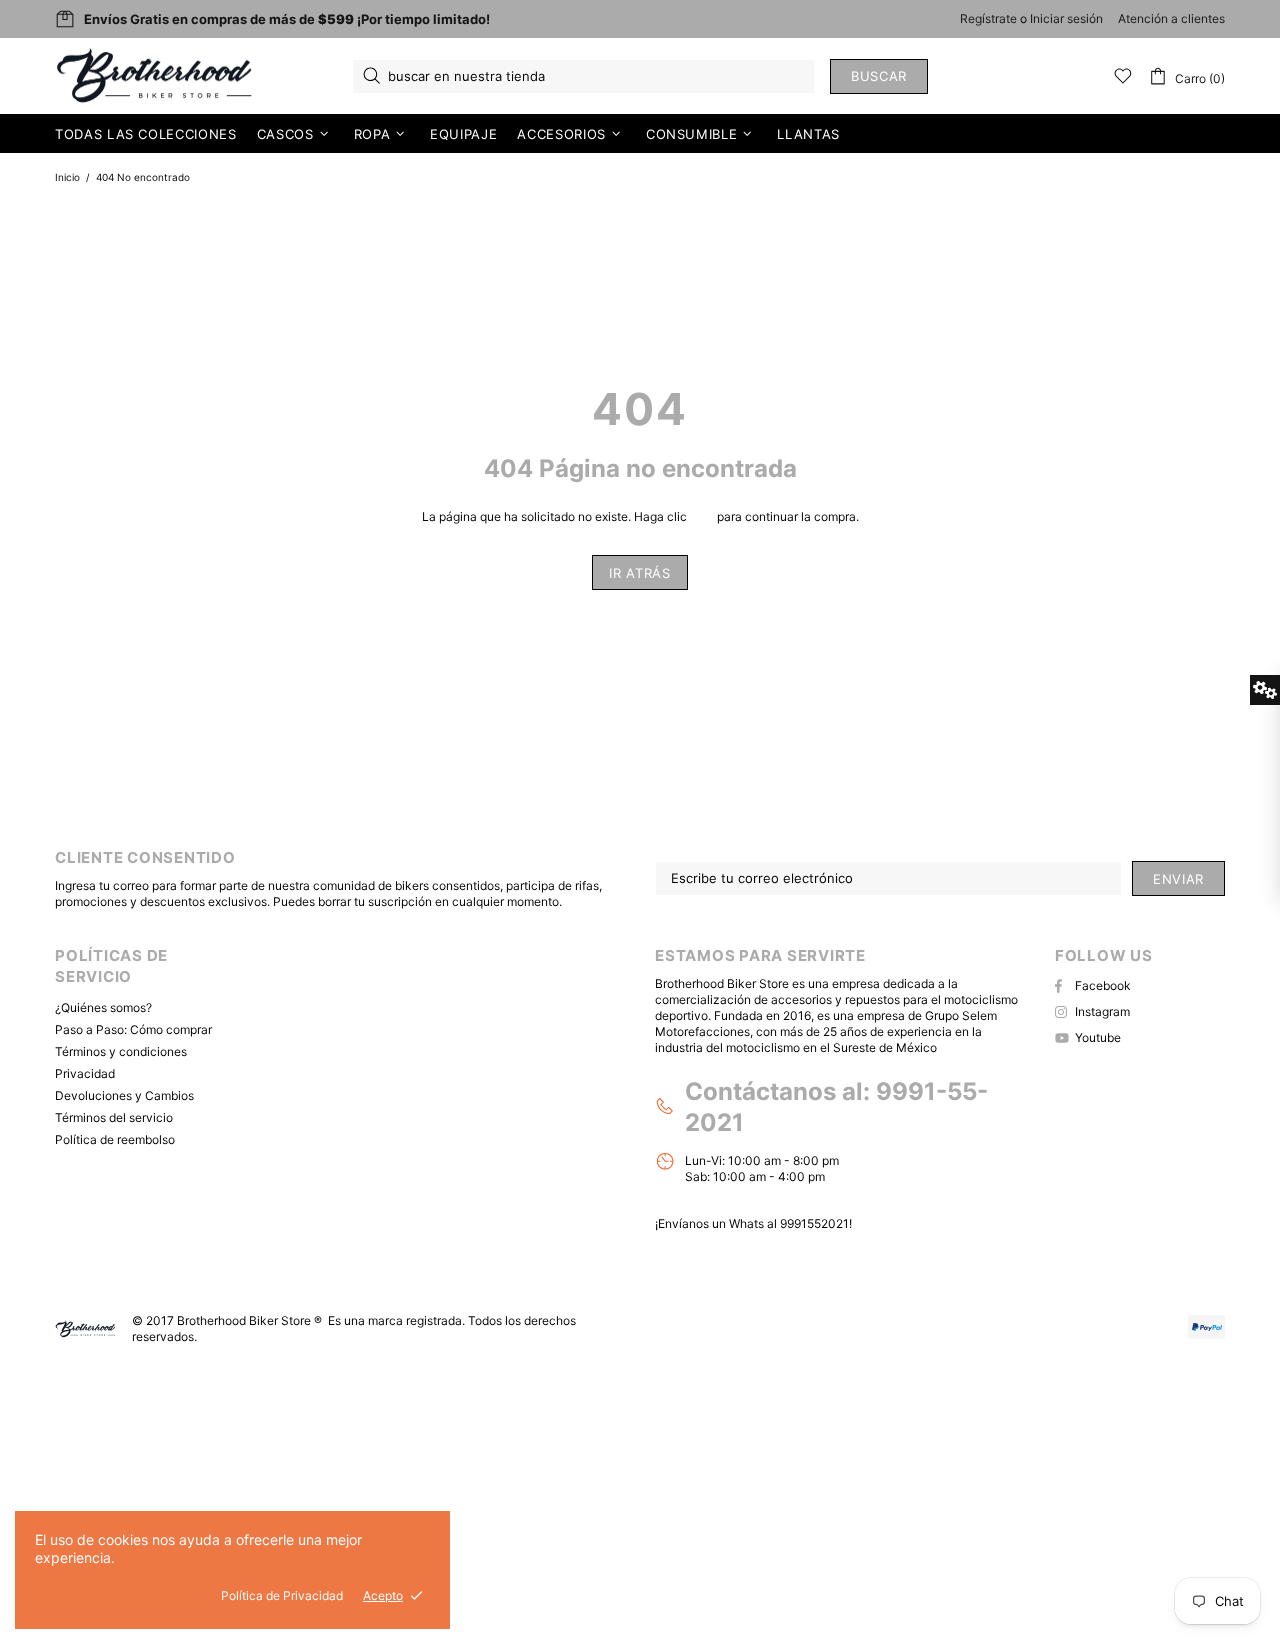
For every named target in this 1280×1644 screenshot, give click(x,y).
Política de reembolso (115, 1139)
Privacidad (85, 1073)
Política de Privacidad (282, 1595)
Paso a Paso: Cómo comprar (133, 1029)
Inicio (67, 177)
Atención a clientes (1171, 18)
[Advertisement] (600, 1500)
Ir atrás (639, 573)
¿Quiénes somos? (103, 1007)
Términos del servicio (114, 1117)
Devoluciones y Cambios (124, 1095)
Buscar (879, 76)
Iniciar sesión (1066, 18)
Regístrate (988, 18)
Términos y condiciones (121, 1051)
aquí (702, 516)
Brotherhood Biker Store (156, 76)
